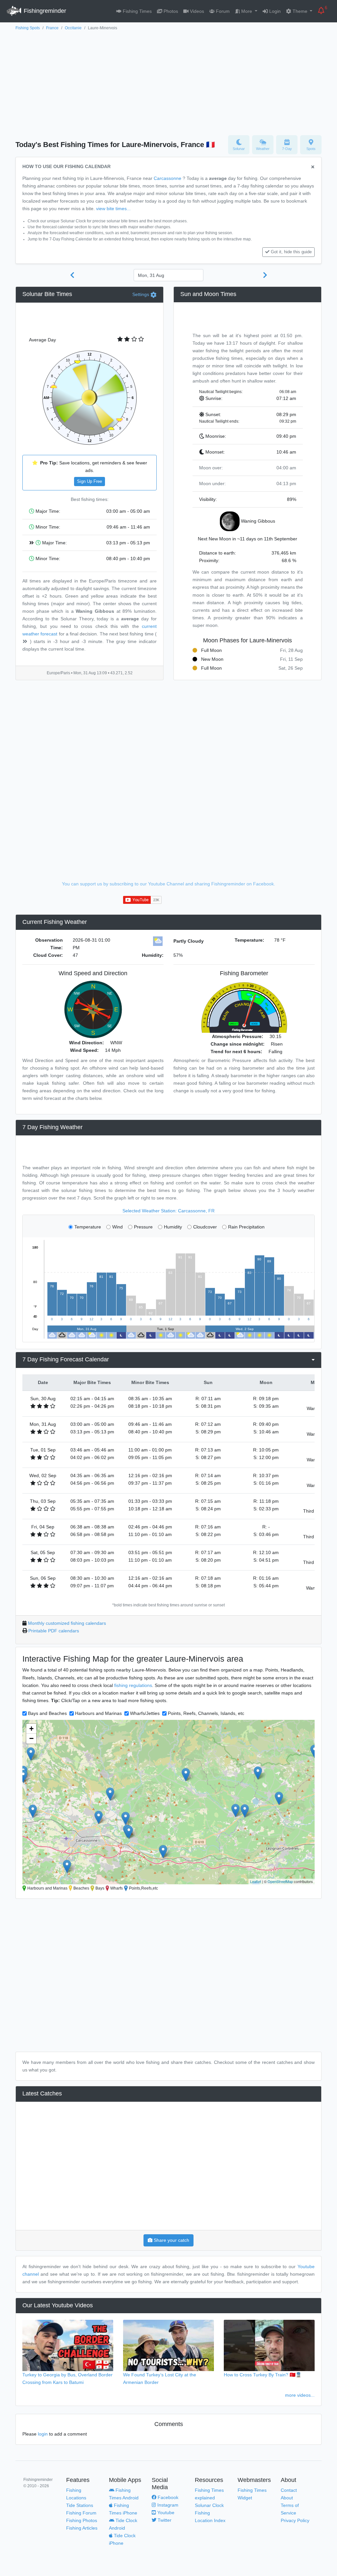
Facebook (167, 2497)
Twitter (164, 2520)
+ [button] (31, 1729)
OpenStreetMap (280, 1881)
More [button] (247, 11)
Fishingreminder (44, 11)
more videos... (300, 2395)
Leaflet (256, 1881)
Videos (196, 11)
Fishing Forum (81, 2513)
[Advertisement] (168, 81)
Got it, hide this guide (291, 252)
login (43, 2434)
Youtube (165, 2513)
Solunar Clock (209, 2505)
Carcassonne (168, 178)
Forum (222, 11)
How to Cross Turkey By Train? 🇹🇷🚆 (263, 2375)
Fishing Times (137, 11)
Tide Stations (80, 2505)
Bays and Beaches (47, 1713)
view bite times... (113, 209)
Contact (289, 2490)
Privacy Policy (295, 2520)
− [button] (31, 1738)
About (287, 2498)
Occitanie (73, 28)
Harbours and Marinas (98, 1713)
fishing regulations (133, 1685)
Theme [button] (300, 11)
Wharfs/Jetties (145, 1713)
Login (274, 11)
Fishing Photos (82, 2520)
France (52, 28)
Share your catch (171, 2240)
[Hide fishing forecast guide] (313, 167)
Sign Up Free (90, 482)
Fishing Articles (82, 2528)
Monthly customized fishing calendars (67, 1623)
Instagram (167, 2505)
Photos (170, 11)
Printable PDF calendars (54, 1631)
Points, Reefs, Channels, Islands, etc (206, 1713)
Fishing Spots (28, 28)
